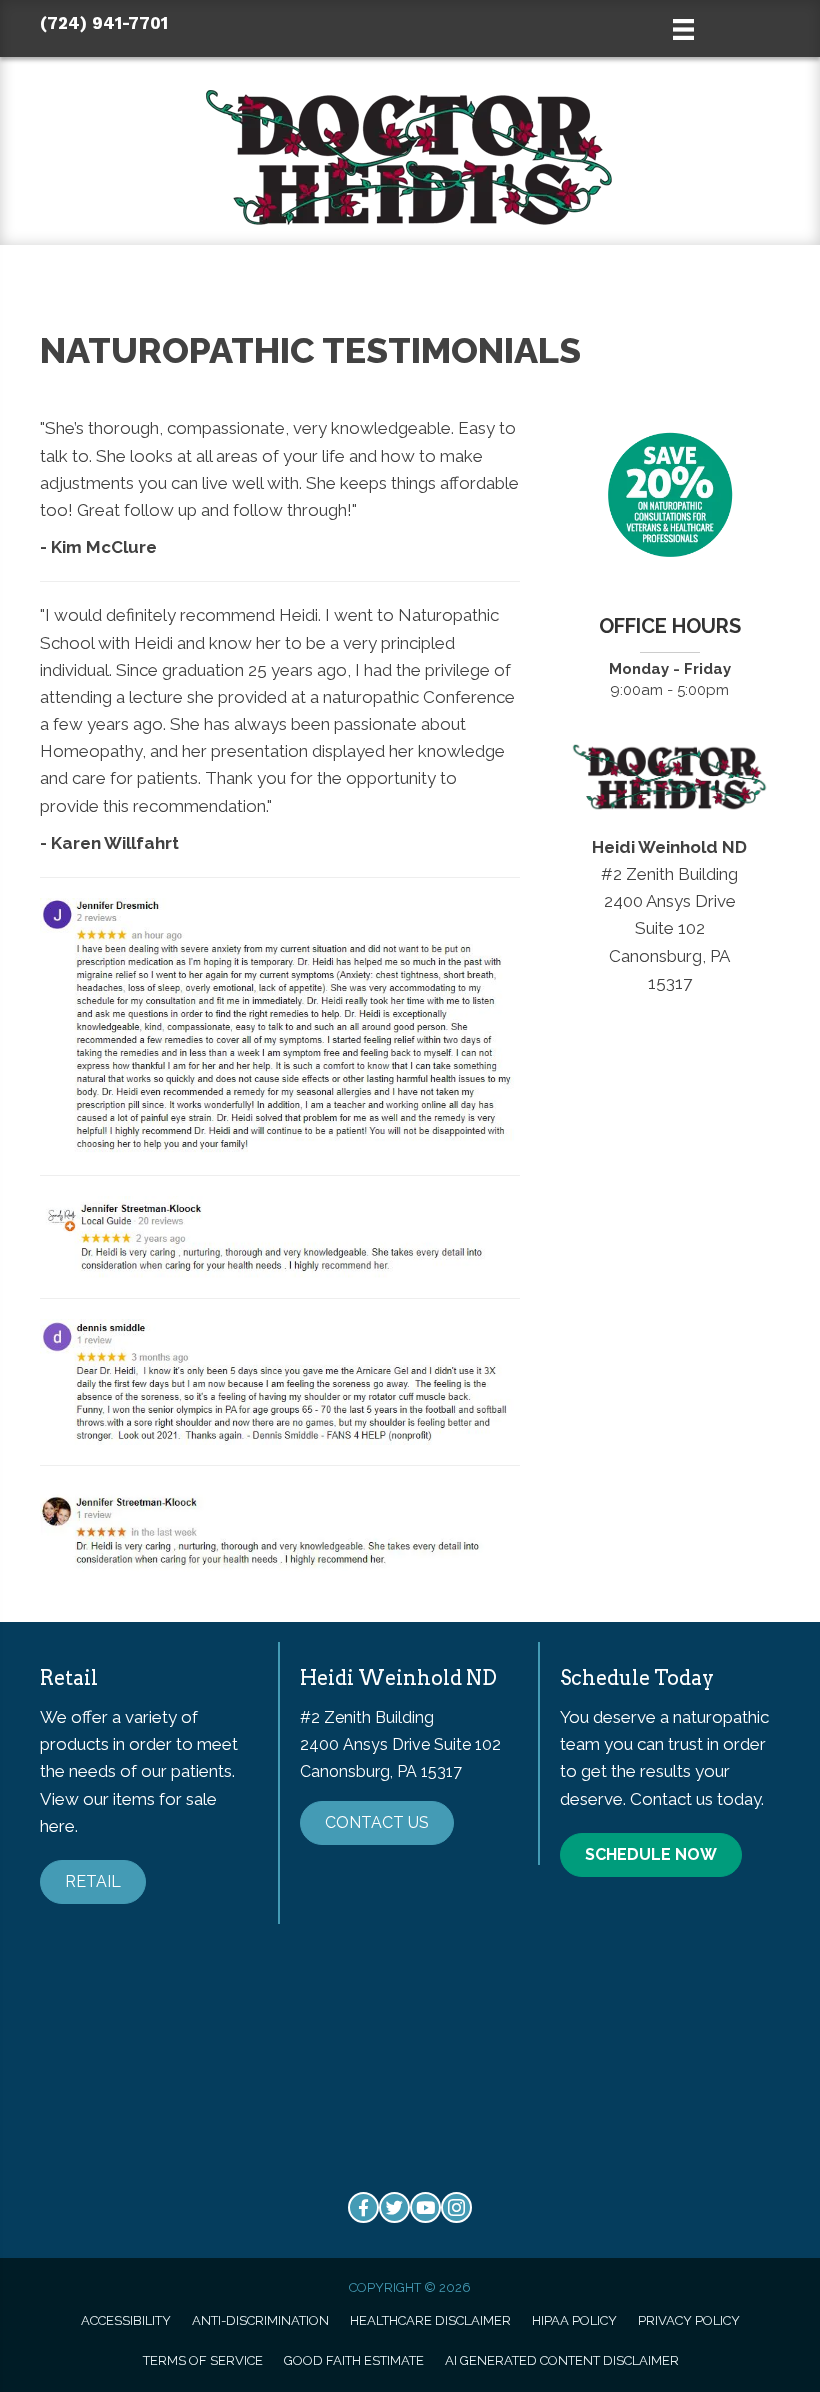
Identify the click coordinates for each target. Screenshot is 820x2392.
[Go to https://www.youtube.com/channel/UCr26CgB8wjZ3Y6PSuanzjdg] (425, 2207)
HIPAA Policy (574, 2320)
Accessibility (126, 2320)
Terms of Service (203, 2360)
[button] (93, 1882)
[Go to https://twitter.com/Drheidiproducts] (394, 2207)
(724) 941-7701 (104, 23)
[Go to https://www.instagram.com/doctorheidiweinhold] (456, 2207)
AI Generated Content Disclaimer (562, 2360)
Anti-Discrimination (260, 2320)
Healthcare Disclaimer (430, 2320)
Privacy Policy (689, 2320)
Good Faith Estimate (354, 2360)
